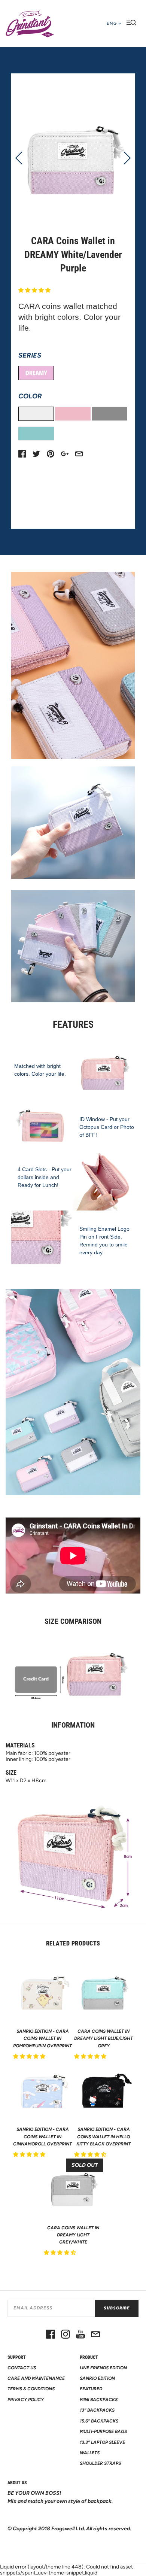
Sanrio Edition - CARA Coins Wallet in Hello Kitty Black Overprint (104, 2136)
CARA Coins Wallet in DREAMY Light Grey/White (73, 2235)
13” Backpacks (97, 2410)
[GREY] (109, 414)
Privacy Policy (26, 2400)
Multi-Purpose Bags (103, 2431)
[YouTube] (80, 2335)
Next (124, 158)
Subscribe (117, 2308)
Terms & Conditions (31, 2389)
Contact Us (22, 2368)
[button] (35, 290)
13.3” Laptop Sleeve (102, 2442)
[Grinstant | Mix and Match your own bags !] (30, 24)
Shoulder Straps (100, 2463)
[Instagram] (66, 2335)
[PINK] (73, 414)
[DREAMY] (36, 373)
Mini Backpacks (99, 2400)
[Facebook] (51, 2335)
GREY (109, 414)
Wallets (90, 2453)
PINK (73, 414)
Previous (22, 158)
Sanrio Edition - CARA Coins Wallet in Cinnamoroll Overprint (42, 2136)
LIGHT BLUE (36, 434)
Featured (91, 2389)
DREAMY (36, 373)
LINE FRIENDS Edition (103, 2368)
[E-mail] (95, 2335)
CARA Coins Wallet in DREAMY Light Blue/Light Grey (104, 2038)
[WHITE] (36, 414)
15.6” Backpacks (99, 2421)
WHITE (36, 414)
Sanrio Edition (97, 2378)
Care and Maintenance (36, 2378)
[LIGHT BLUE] (36, 434)
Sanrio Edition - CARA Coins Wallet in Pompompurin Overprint (42, 2038)
